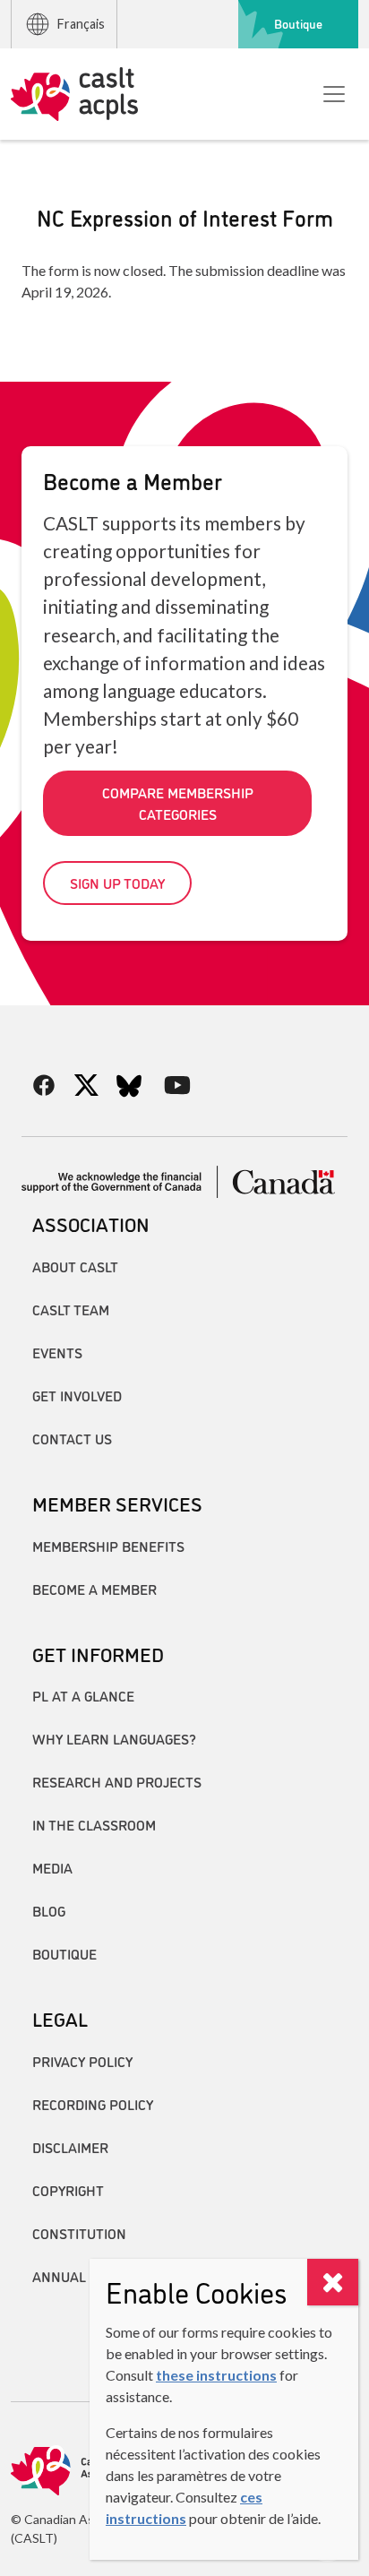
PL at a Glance (83, 1695)
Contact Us (72, 1438)
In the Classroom (94, 1824)
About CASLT (75, 1266)
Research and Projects (117, 1781)
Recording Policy (93, 2104)
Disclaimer (70, 2147)
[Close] (333, 2282)
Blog (49, 1910)
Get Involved (77, 1395)
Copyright (68, 2190)
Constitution (79, 2233)
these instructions (216, 2375)
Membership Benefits (108, 1546)
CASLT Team (71, 1309)
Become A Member (94, 1589)
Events (57, 1352)
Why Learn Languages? (114, 1738)
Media (52, 1867)
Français (81, 24)
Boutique (298, 23)
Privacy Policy (82, 2061)
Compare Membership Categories (178, 803)
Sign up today (117, 883)
